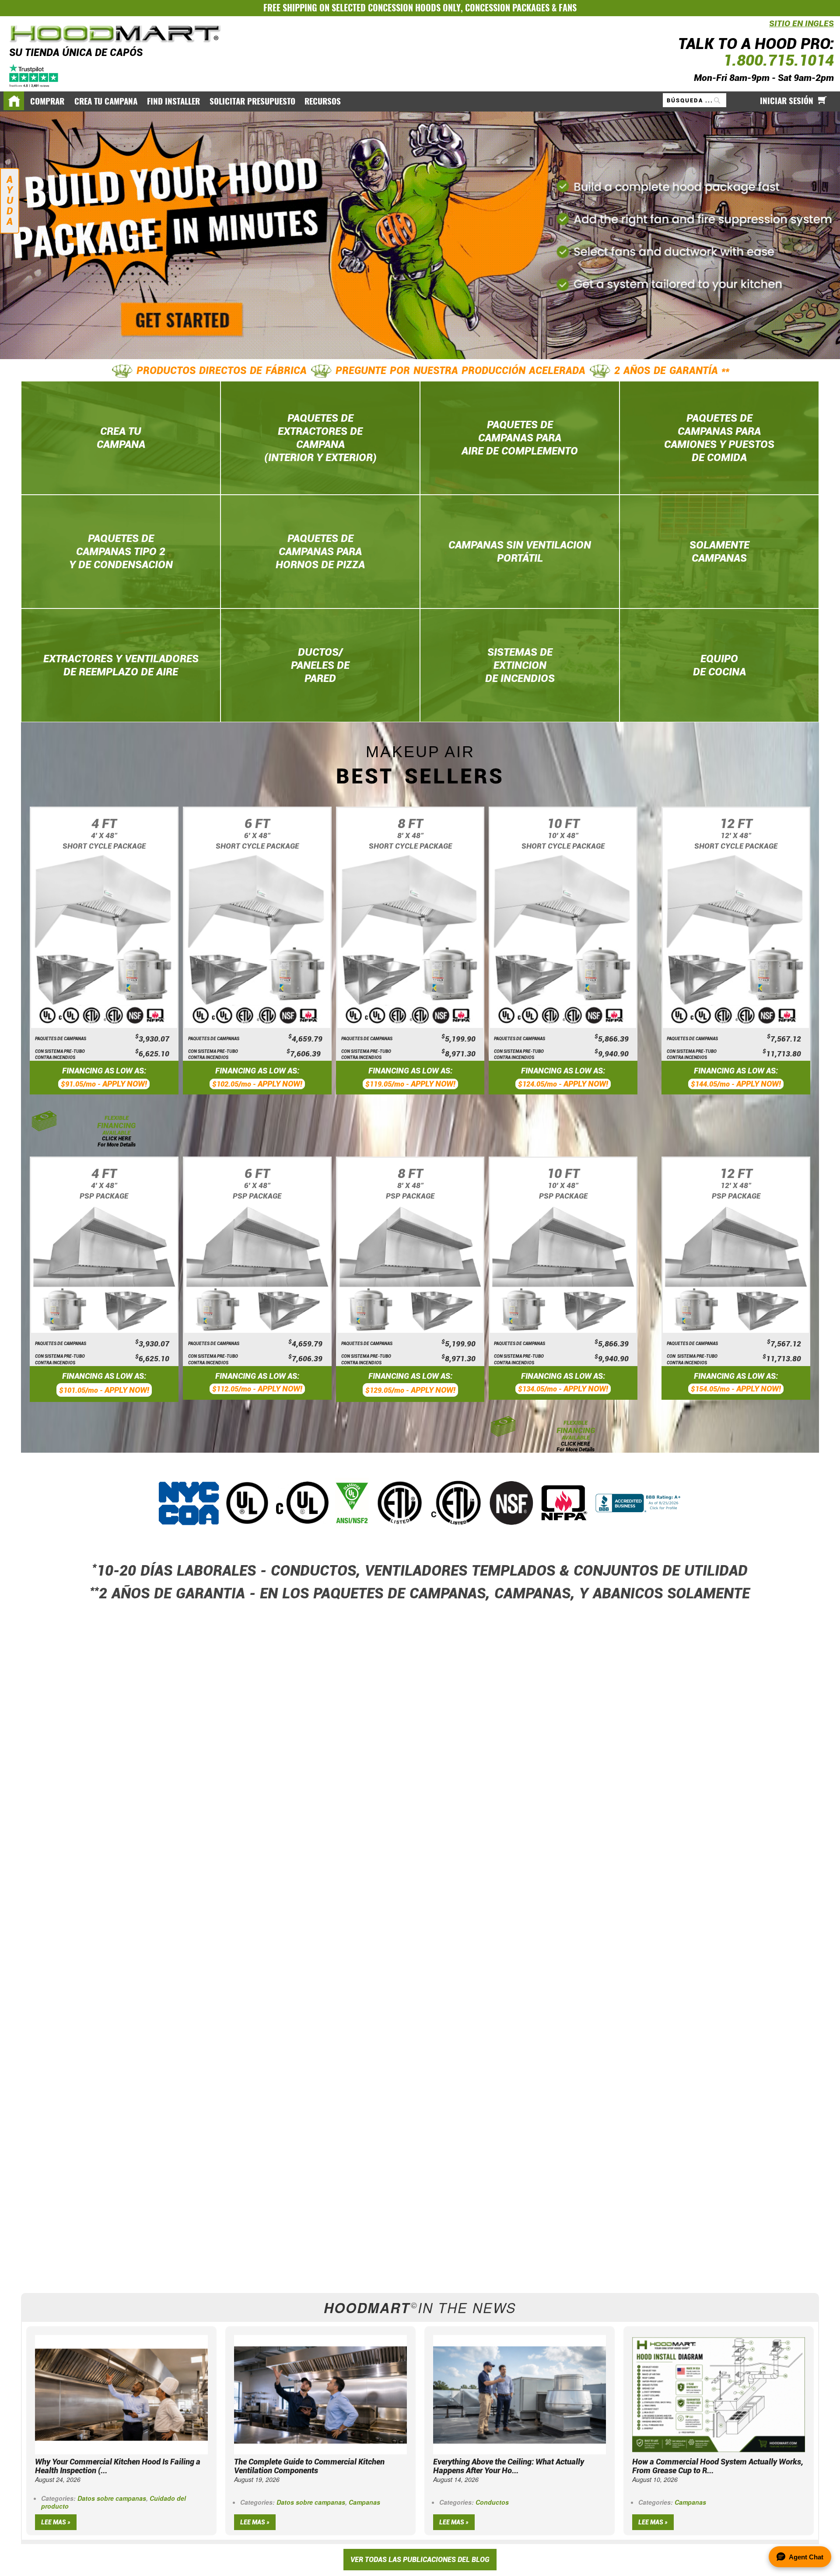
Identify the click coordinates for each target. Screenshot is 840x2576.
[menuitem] (48, 101)
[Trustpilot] (34, 75)
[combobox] (695, 100)
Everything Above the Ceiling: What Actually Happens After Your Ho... (509, 2466)
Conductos (492, 2502)
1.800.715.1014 (779, 60)
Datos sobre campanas (112, 2498)
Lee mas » (56, 2522)
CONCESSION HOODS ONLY (414, 8)
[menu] (420, 101)
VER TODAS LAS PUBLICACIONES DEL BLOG (420, 2560)
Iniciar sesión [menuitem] (787, 101)
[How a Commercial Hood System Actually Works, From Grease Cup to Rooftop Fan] (719, 2394)
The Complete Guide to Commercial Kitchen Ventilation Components (309, 2466)
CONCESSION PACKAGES (507, 8)
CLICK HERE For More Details (117, 1141)
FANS (568, 8)
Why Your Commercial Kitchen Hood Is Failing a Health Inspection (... (118, 2466)
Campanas (364, 2502)
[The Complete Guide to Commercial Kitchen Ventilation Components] (320, 2394)
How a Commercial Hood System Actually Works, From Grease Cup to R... (718, 2466)
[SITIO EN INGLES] (767, 29)
